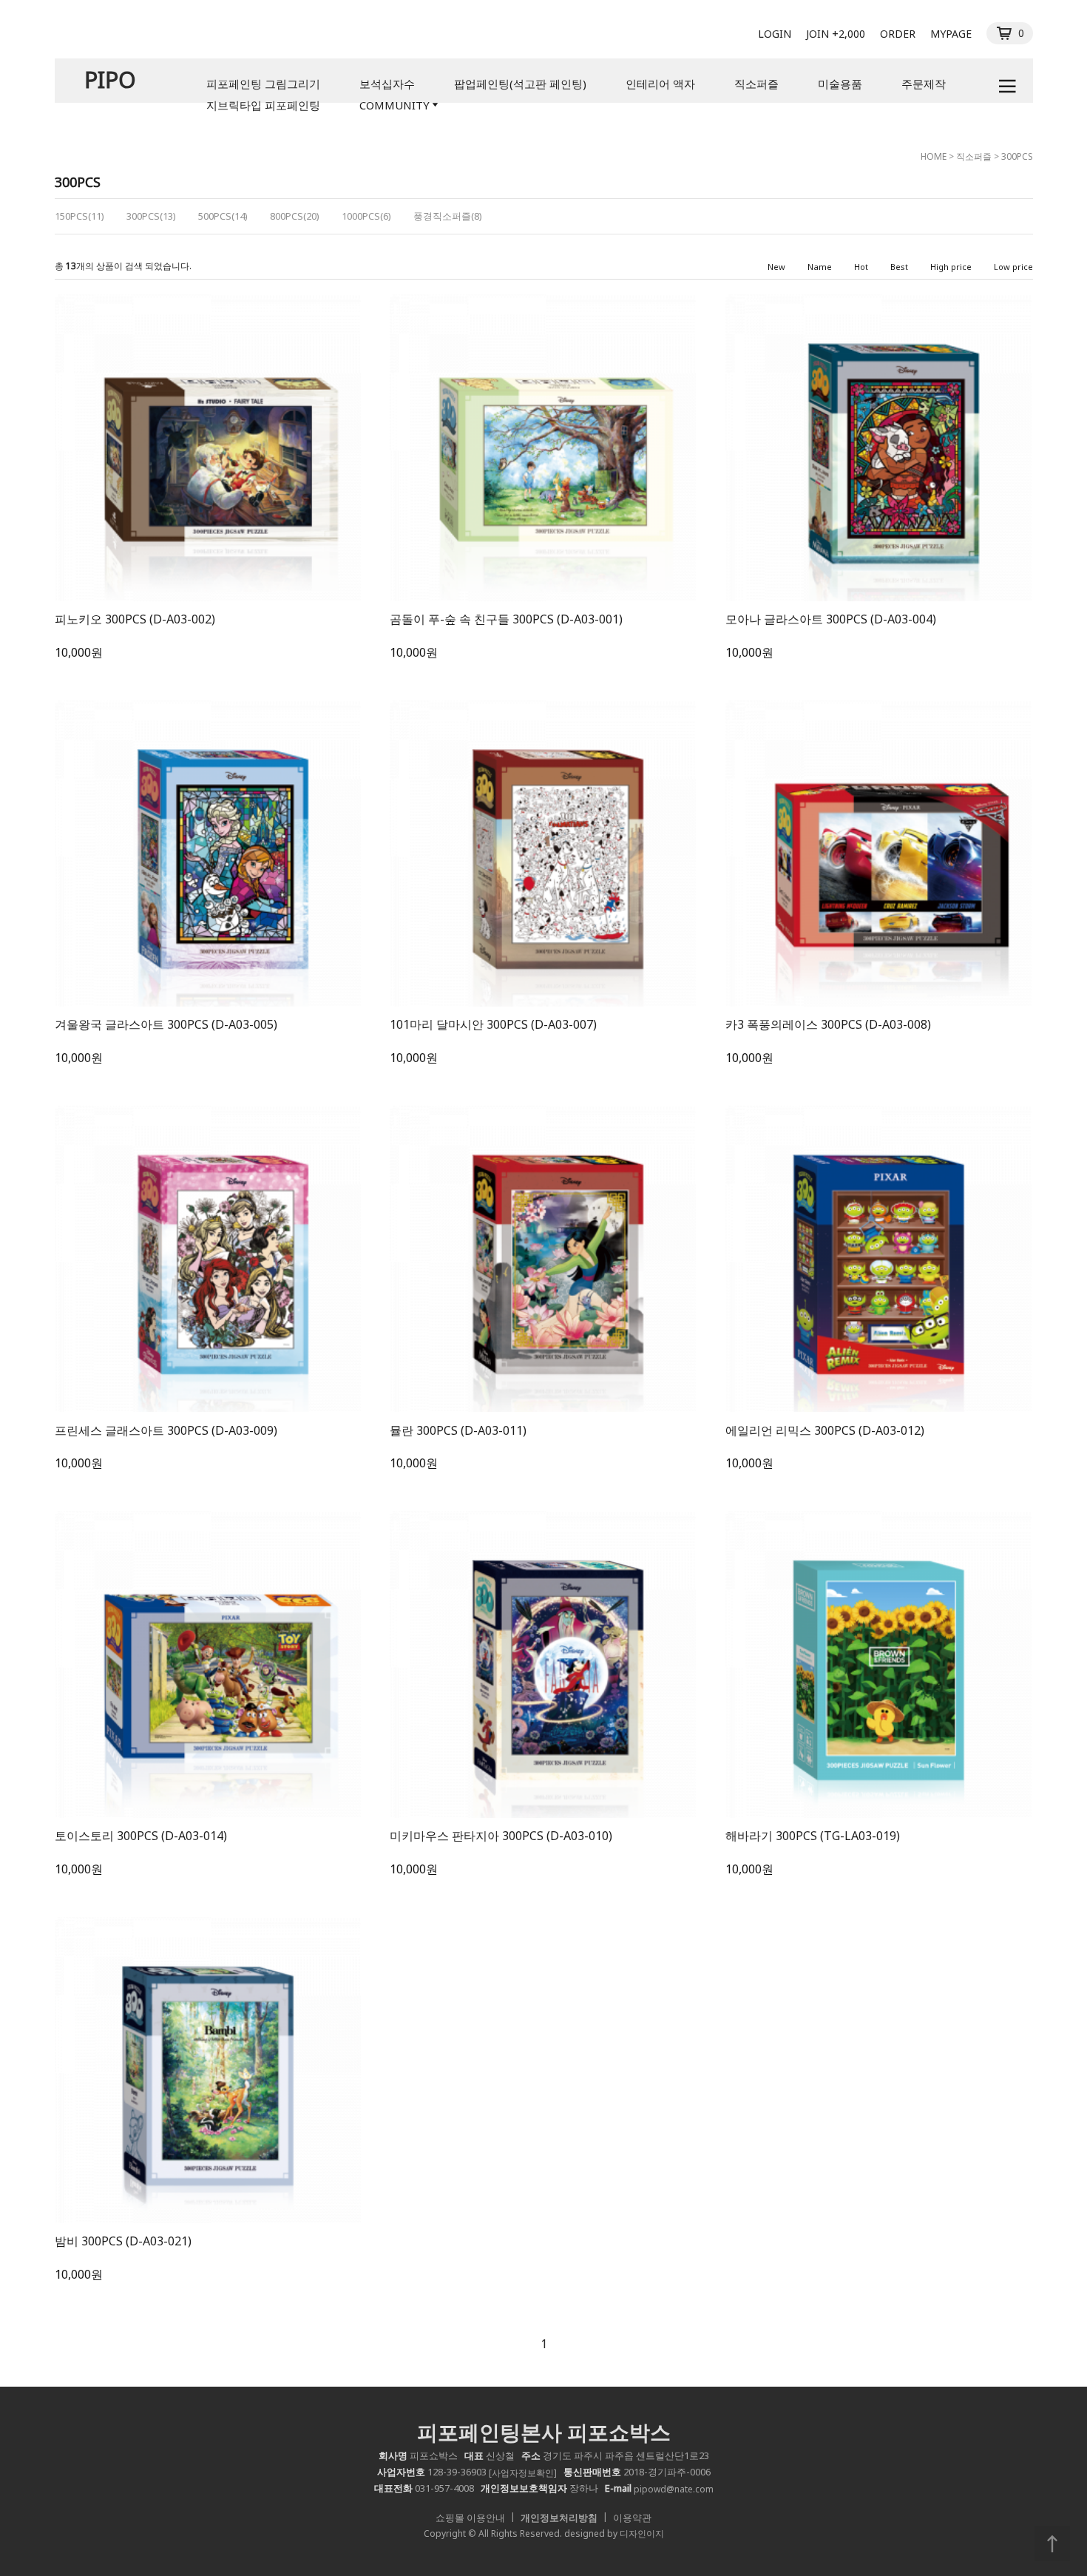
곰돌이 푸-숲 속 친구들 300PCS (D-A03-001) (506, 619)
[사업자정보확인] (523, 2473)
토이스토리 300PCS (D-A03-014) (141, 1836)
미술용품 (840, 84)
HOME (934, 156)
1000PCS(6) (366, 216)
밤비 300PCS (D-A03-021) (123, 2241)
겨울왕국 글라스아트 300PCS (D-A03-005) (166, 1024)
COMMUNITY (394, 105)
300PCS (1017, 156)
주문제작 (924, 84)
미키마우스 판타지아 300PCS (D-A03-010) (501, 1836)
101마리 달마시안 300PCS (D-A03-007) (493, 1024)
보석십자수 (387, 84)
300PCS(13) (151, 216)
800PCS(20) (295, 216)
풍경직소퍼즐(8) (448, 216)
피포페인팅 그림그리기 (263, 84)
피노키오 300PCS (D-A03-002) (135, 619)
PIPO (110, 80)
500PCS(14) (223, 216)
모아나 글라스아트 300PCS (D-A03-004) (831, 619)
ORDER (898, 34)
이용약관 (632, 2518)
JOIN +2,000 (836, 34)
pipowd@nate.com (674, 2489)
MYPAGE (951, 34)
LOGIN (775, 34)
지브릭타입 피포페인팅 (263, 105)
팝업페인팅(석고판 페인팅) (520, 84)
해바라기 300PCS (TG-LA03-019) (813, 1836)
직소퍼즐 (756, 84)
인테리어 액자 (660, 84)
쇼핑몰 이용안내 (470, 2518)
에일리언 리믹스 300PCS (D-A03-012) (825, 1430)
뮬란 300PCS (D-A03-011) (458, 1430)
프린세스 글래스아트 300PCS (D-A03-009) (166, 1430)
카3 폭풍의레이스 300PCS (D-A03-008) (828, 1024)
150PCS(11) (79, 216)
